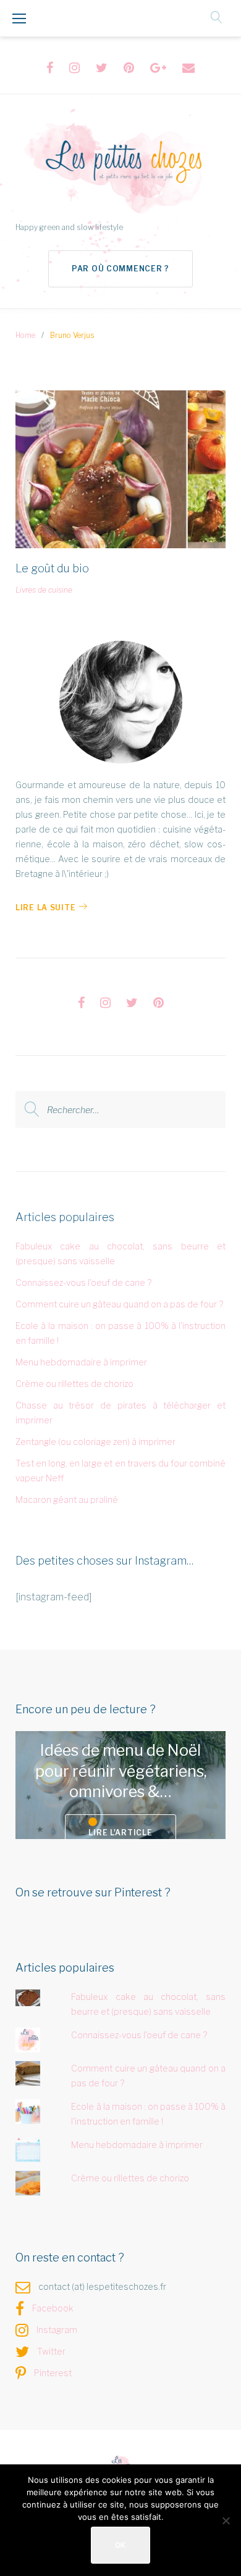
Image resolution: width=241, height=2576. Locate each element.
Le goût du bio (52, 568)
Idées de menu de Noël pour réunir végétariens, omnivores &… (121, 1771)
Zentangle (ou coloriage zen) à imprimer (95, 1442)
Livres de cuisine (44, 590)
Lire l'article (120, 1833)
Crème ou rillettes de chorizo (74, 1384)
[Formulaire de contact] (188, 68)
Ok (120, 2545)
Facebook (53, 2308)
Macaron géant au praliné (67, 1500)
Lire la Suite (45, 907)
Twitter (51, 2351)
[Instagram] (74, 68)
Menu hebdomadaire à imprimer (81, 1362)
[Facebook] (50, 68)
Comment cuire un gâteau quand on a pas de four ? (119, 1304)
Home (25, 335)
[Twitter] (102, 68)
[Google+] (158, 68)
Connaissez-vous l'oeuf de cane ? (83, 1282)
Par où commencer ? (120, 269)
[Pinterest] (129, 68)
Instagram (57, 2330)
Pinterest (53, 2373)
